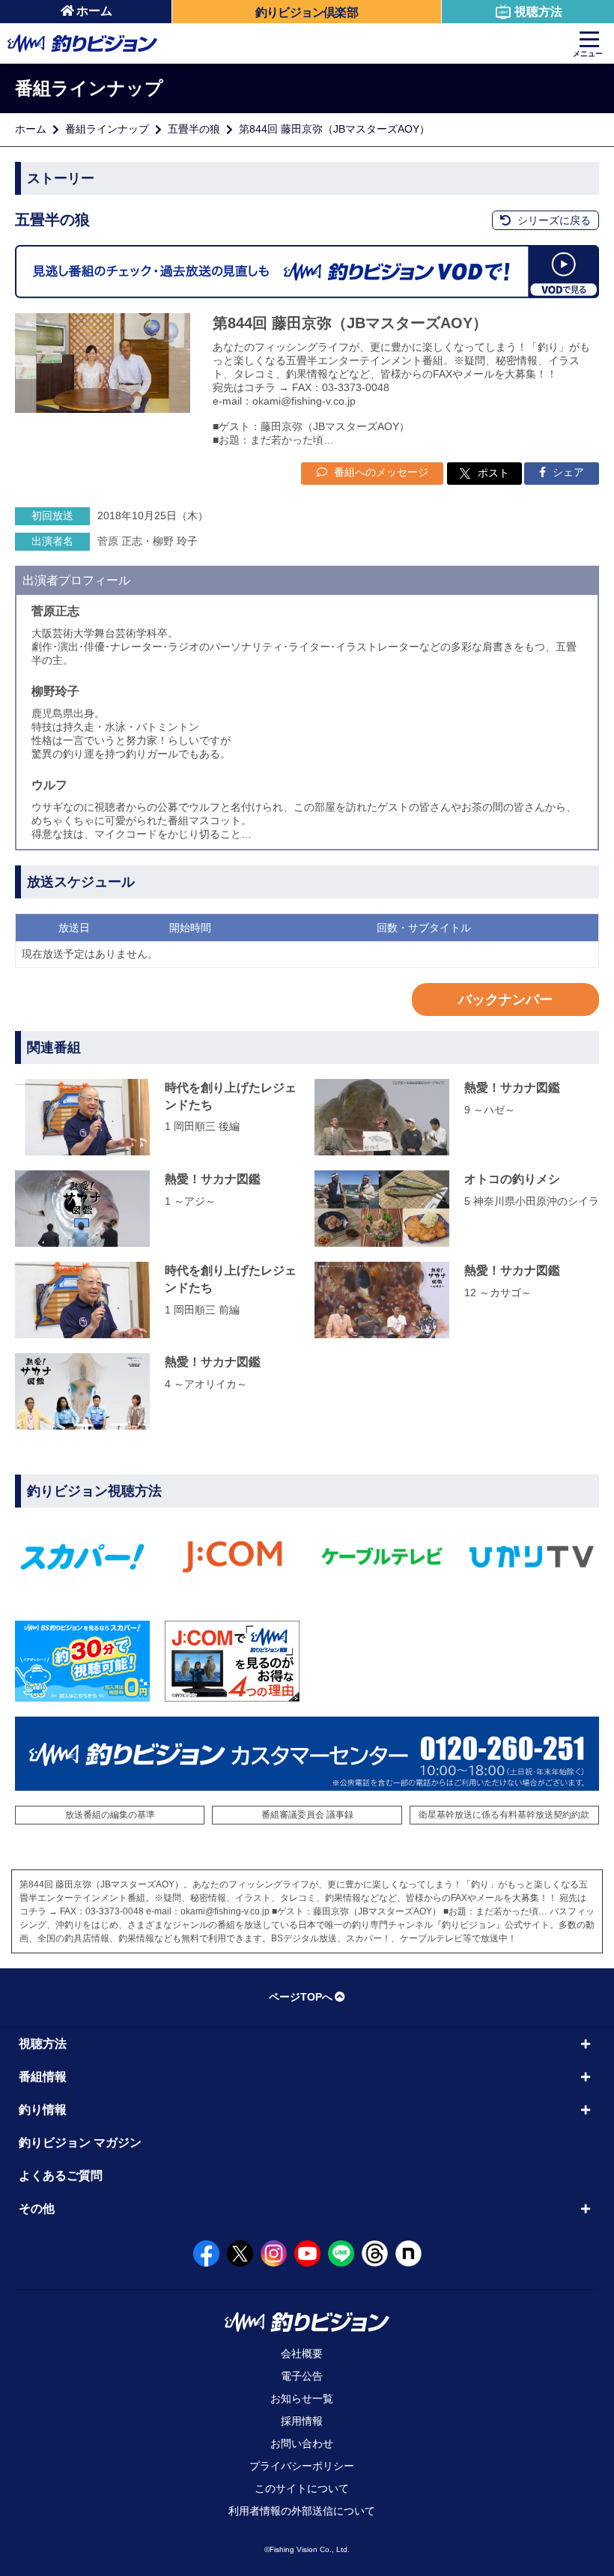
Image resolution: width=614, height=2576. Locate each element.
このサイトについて (302, 2488)
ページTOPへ (301, 1997)
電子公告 (302, 2376)
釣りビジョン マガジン (80, 2143)
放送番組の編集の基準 (110, 1815)
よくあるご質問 (61, 2176)
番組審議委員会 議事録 (307, 1815)
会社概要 (302, 2353)
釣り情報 (43, 2110)
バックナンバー (505, 1000)
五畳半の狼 (194, 129)
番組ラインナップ (107, 129)
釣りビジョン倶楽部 (307, 12)
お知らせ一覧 (302, 2398)
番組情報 (43, 2077)
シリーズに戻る (553, 220)
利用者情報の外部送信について (302, 2511)
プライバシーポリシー (302, 2466)
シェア (567, 472)
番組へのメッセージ (380, 472)
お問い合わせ (302, 2443)
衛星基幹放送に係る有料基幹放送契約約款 (504, 1815)
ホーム (94, 11)
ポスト (493, 473)
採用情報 (302, 2421)
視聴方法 (538, 12)
